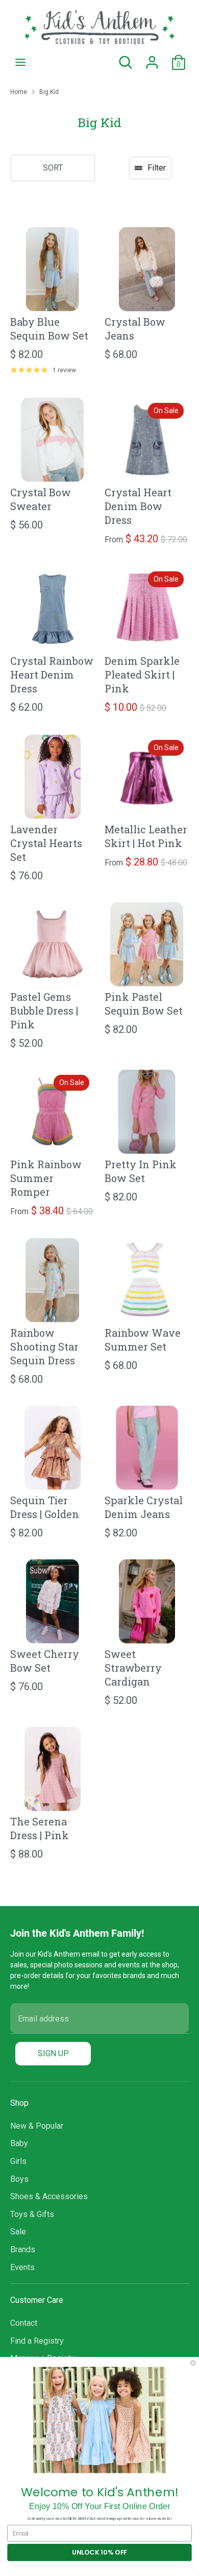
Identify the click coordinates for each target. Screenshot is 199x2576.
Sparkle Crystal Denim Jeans (144, 1507)
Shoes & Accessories (49, 2196)
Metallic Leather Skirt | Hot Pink (146, 836)
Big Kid (49, 92)
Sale (18, 2232)
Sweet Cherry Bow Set (45, 1661)
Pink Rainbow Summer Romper (46, 1178)
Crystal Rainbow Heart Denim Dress (52, 675)
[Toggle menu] (20, 62)
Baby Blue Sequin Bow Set (49, 329)
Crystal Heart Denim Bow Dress (138, 506)
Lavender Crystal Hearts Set (46, 843)
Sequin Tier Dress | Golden (45, 1507)
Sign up (53, 2053)
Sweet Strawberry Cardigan (133, 1668)
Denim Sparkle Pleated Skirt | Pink (142, 675)
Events (22, 2267)
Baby (19, 2143)
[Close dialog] (193, 2363)
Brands (23, 2249)
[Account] (152, 58)
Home (19, 92)
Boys (19, 2179)
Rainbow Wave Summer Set (143, 1340)
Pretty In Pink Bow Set (141, 1171)
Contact (24, 2323)
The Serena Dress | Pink (40, 1828)
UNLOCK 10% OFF (99, 2553)
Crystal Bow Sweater (41, 499)
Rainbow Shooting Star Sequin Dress (44, 1346)
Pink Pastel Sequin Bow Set (144, 1004)
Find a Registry (37, 2341)
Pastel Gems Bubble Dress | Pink (44, 1010)
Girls (18, 2161)
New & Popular (37, 2126)
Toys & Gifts (32, 2214)
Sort (53, 168)
